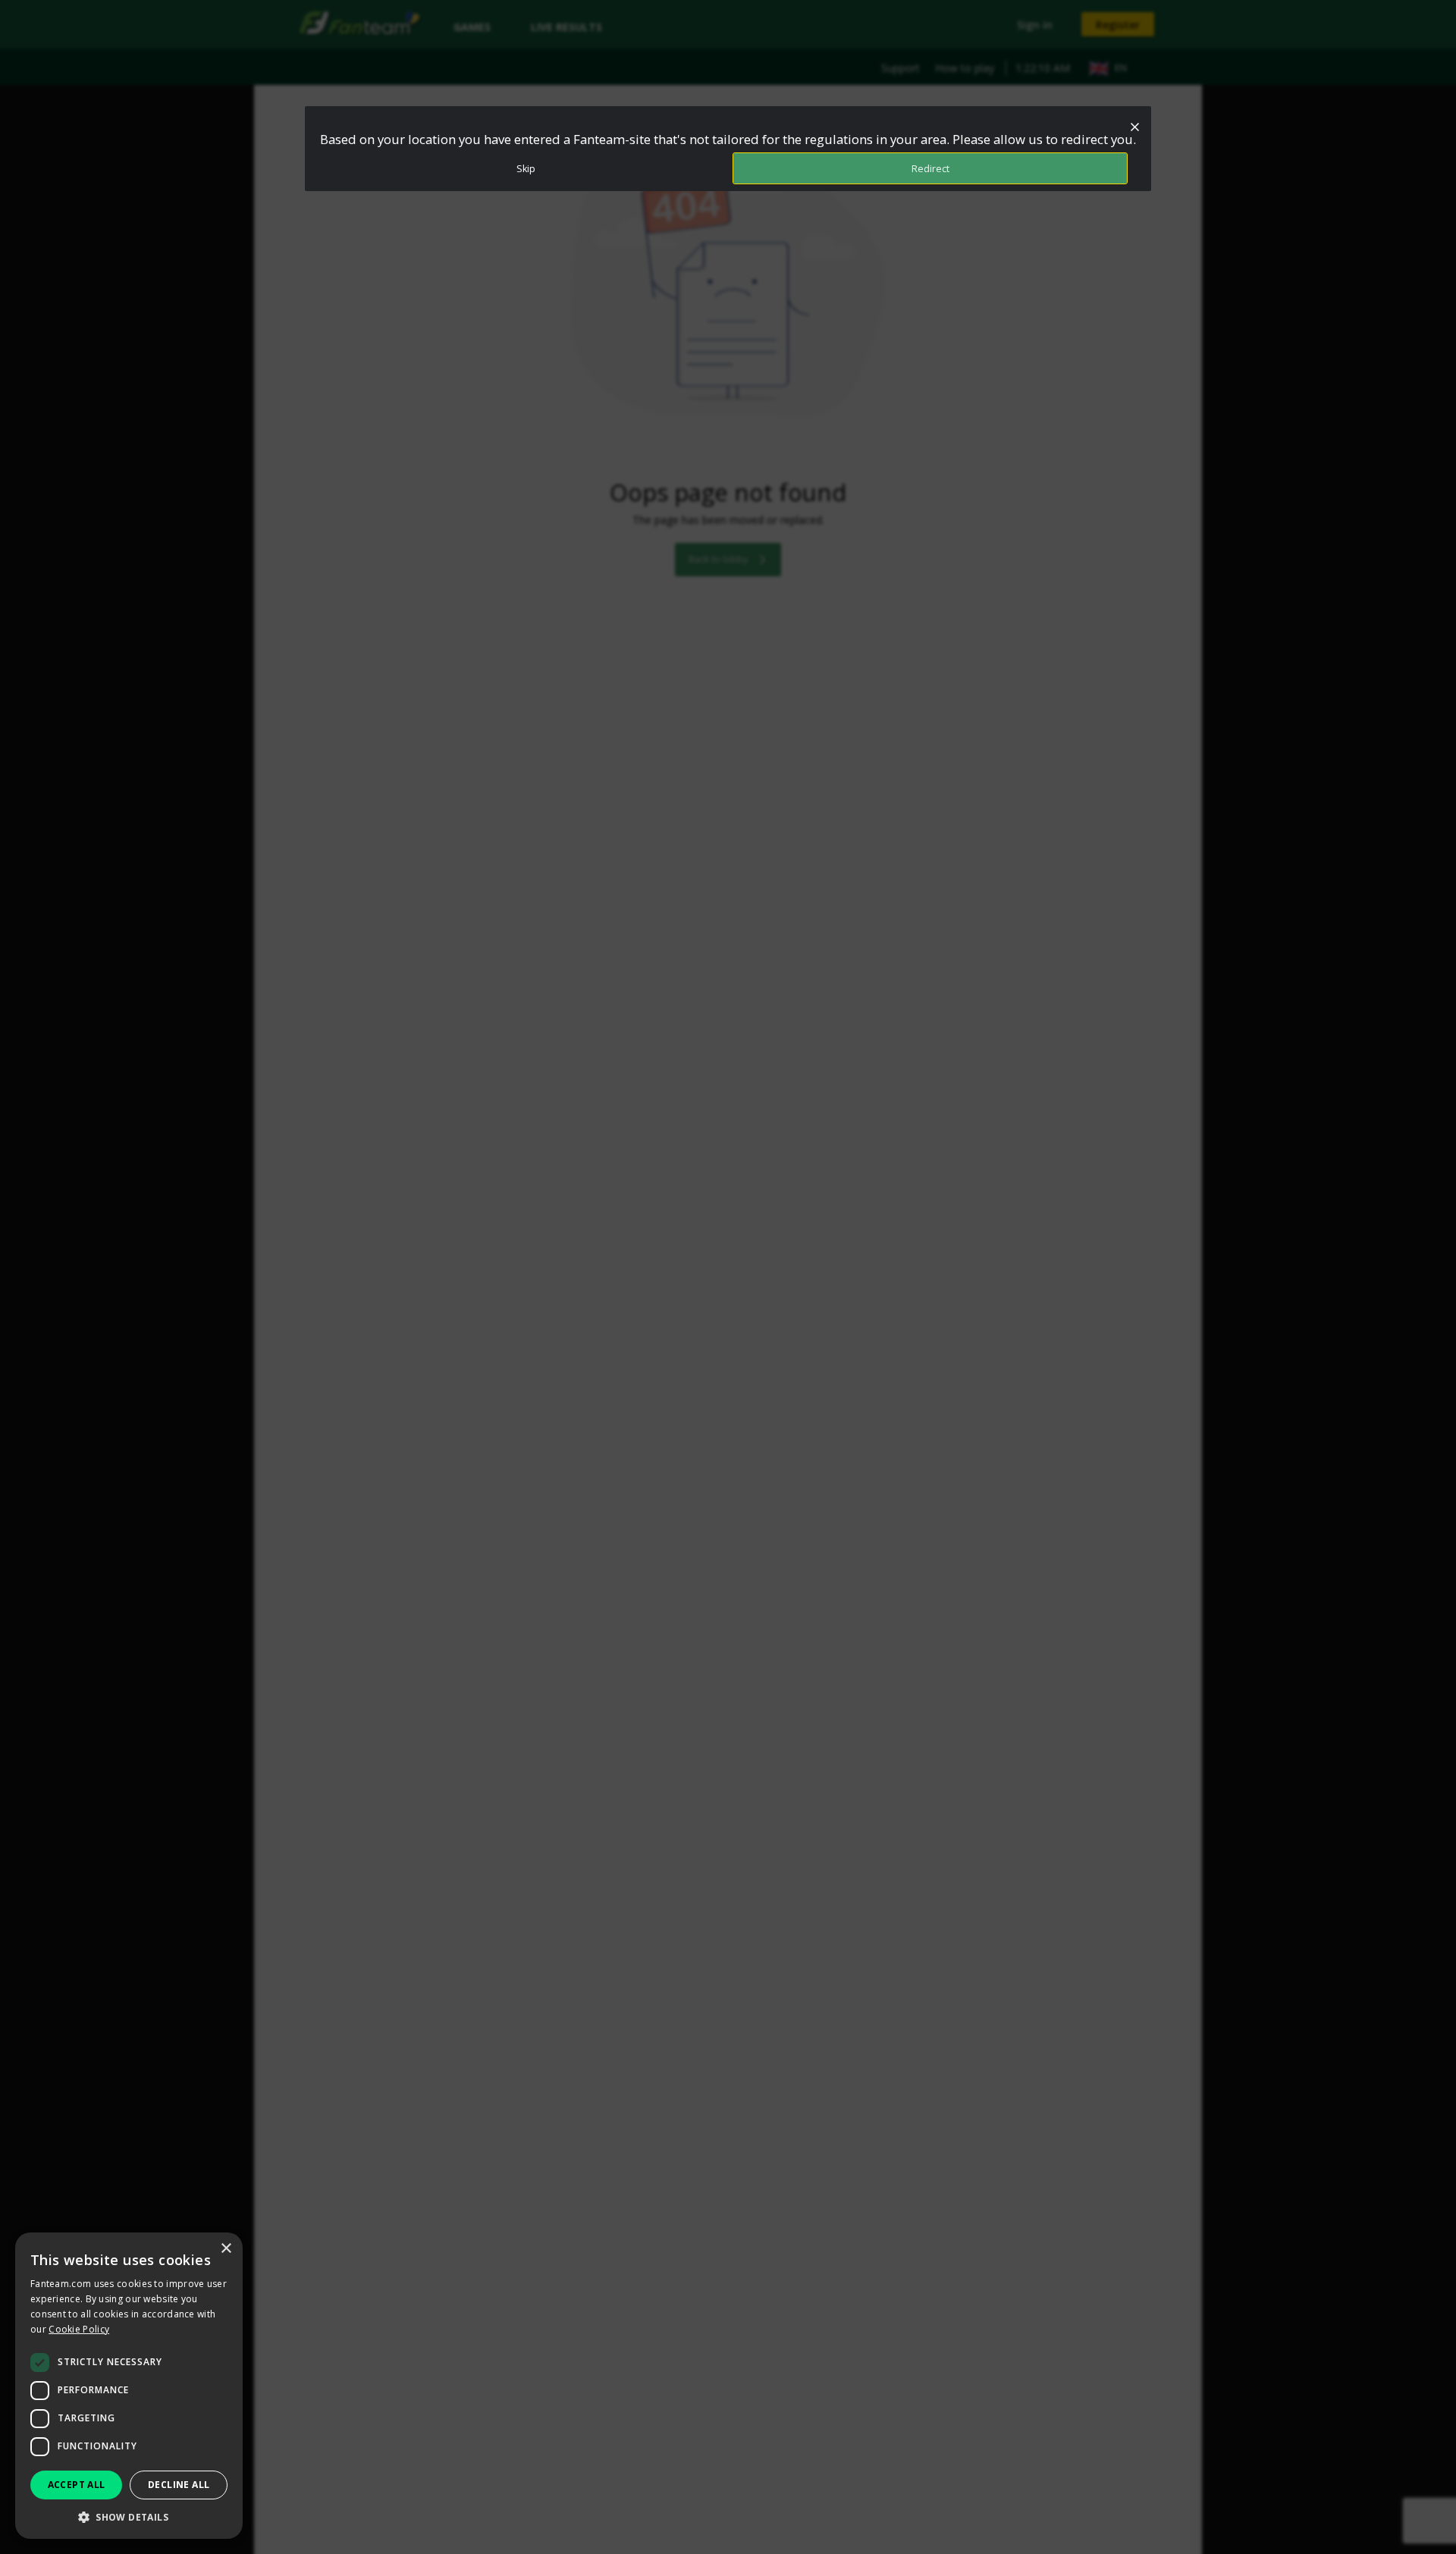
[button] (129, 2516)
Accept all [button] (77, 2485)
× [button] (226, 2249)
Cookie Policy (79, 2329)
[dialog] (129, 2386)
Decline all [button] (179, 2485)
